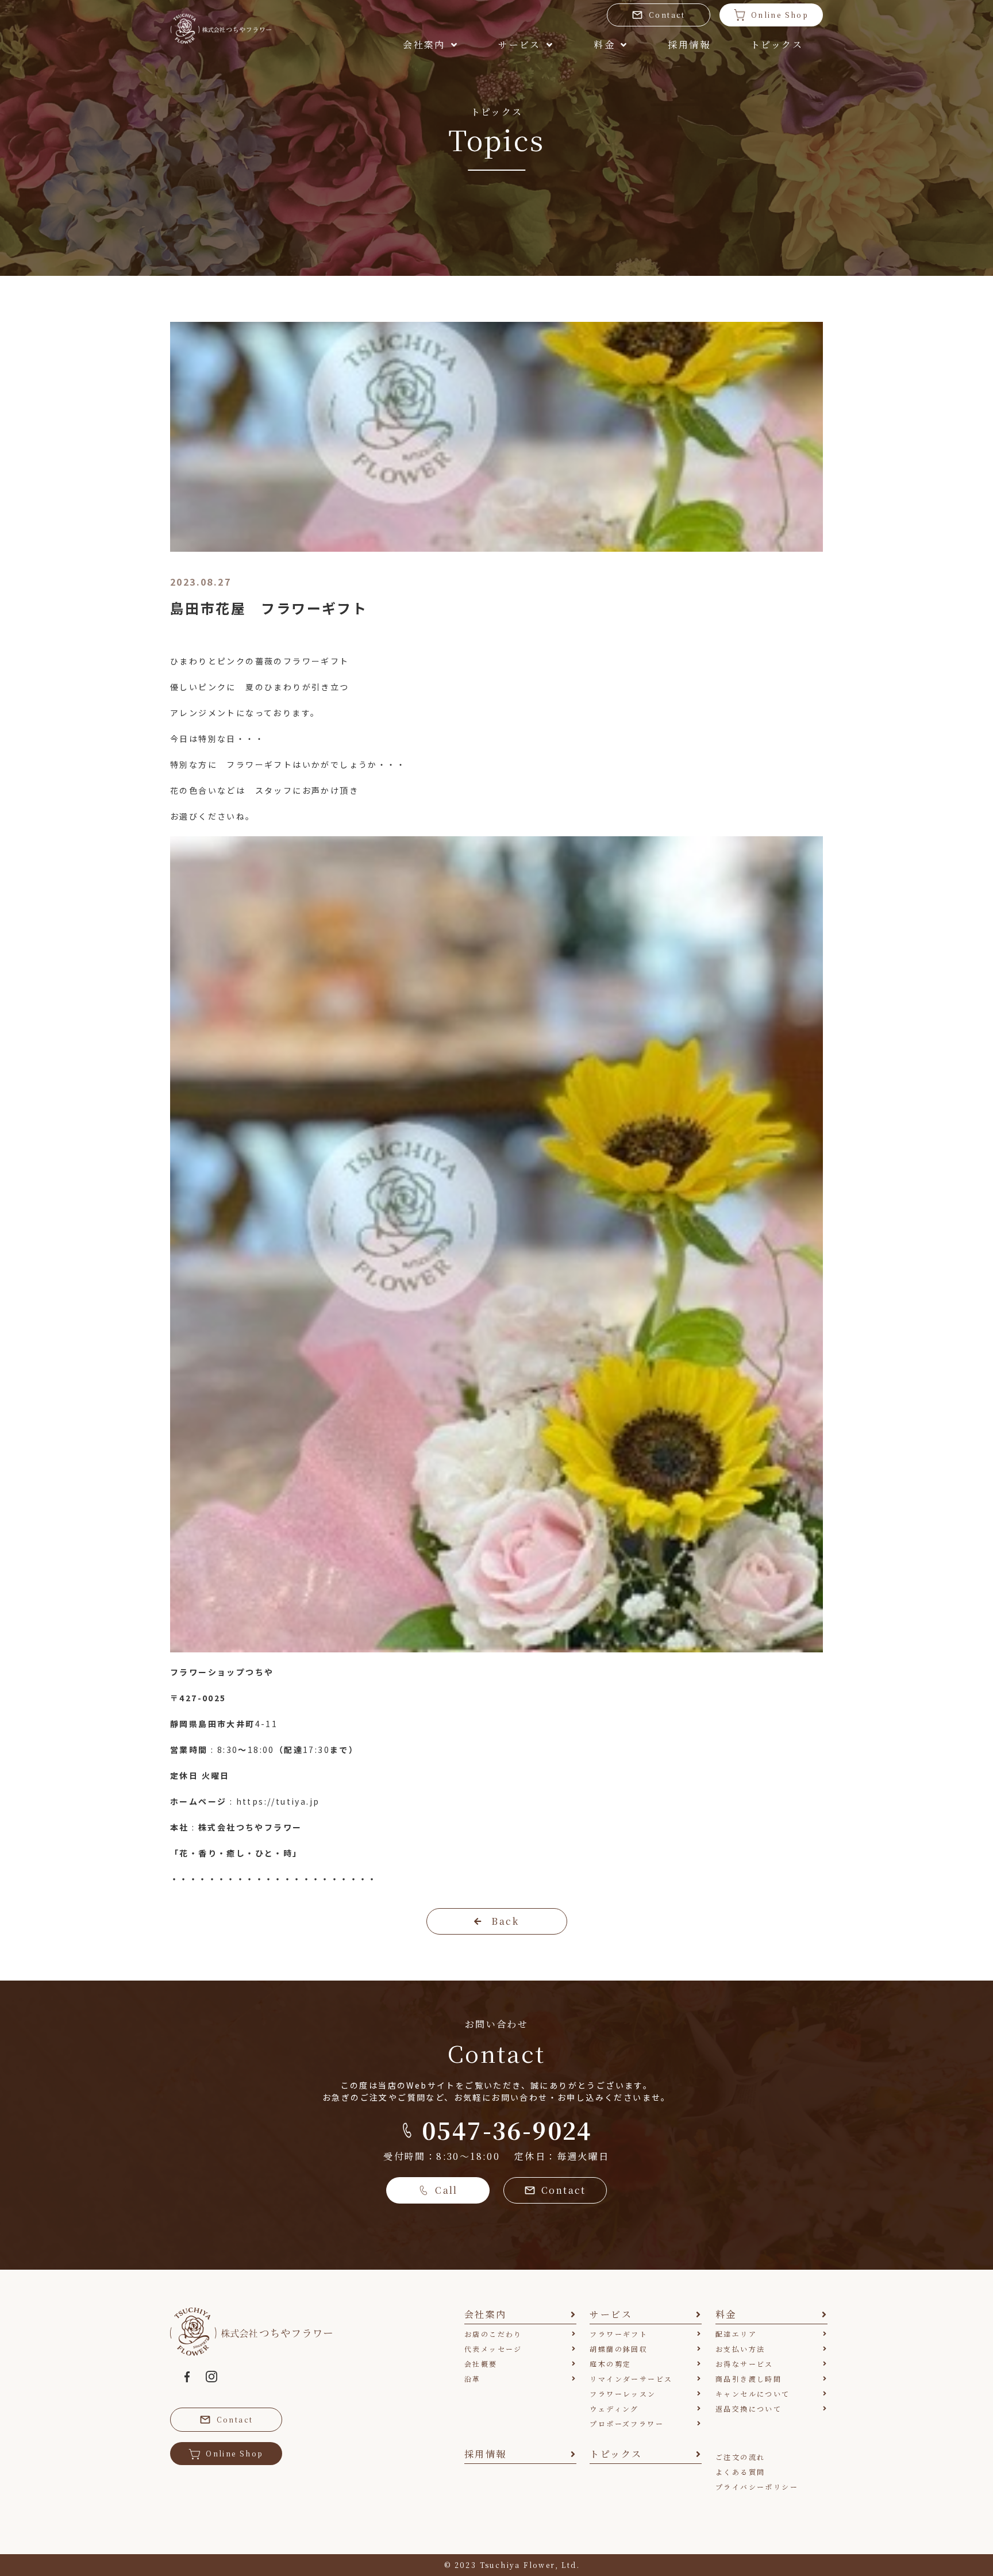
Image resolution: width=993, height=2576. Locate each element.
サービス (519, 45)
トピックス (777, 45)
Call (447, 2190)
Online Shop (780, 15)
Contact (667, 15)
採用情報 (689, 45)
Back (505, 1921)
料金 (604, 45)
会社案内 (424, 45)
